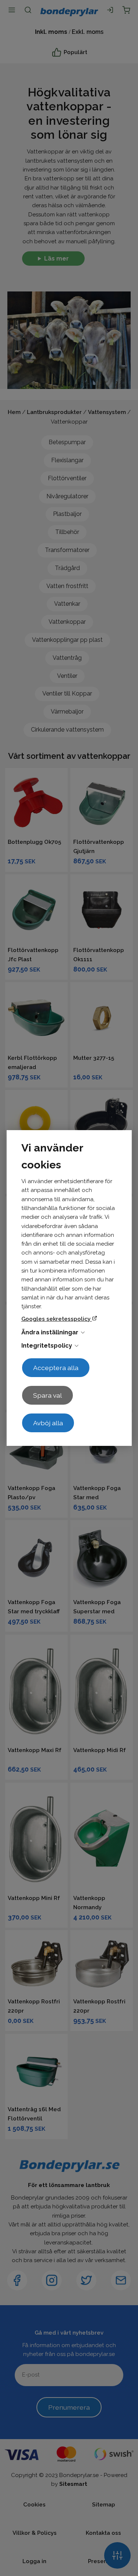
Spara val (47, 1395)
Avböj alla (48, 1423)
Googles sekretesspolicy (57, 1319)
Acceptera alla (56, 1368)
